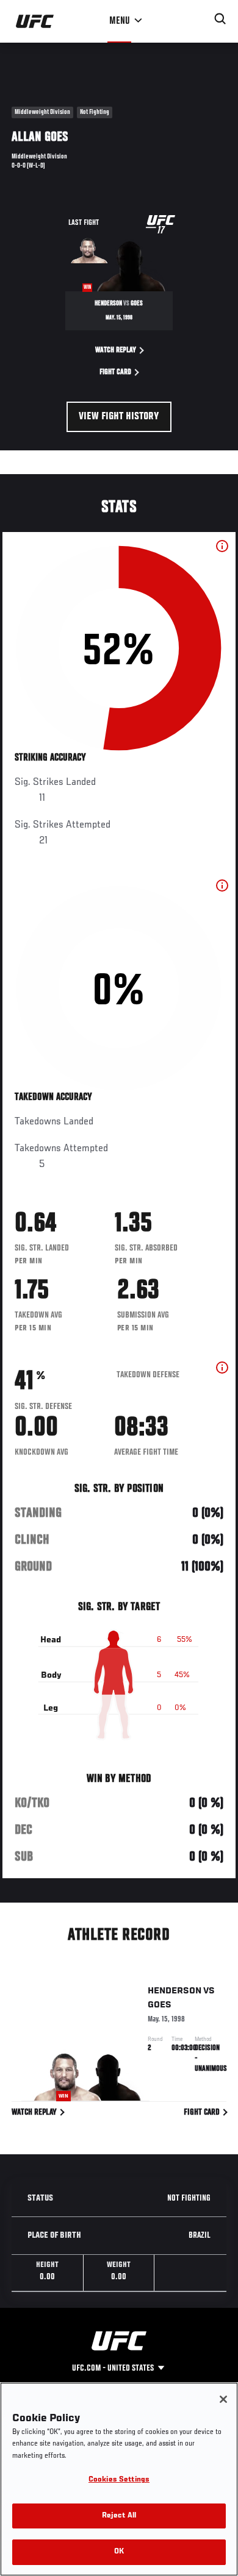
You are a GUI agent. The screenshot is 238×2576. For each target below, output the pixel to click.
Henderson (175, 1991)
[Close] (223, 2399)
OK (119, 2552)
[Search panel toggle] (220, 19)
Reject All (119, 2516)
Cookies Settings (119, 2480)
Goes (160, 2005)
